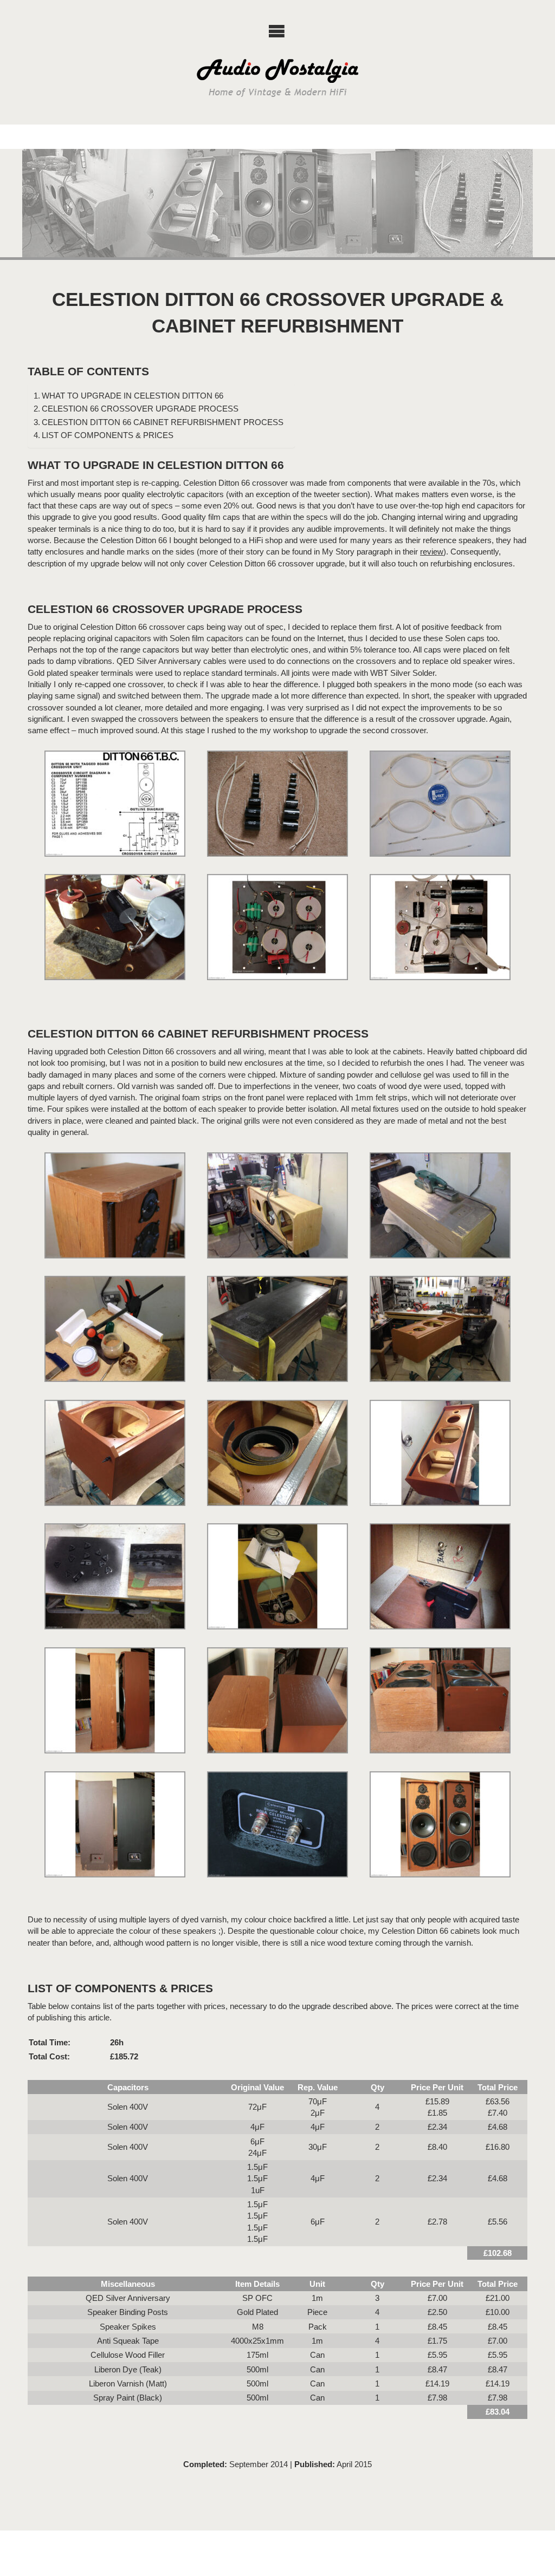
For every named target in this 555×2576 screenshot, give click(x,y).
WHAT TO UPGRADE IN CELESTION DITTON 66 (133, 396)
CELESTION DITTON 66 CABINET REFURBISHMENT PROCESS (163, 422)
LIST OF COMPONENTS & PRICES (108, 435)
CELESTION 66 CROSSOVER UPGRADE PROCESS (140, 409)
